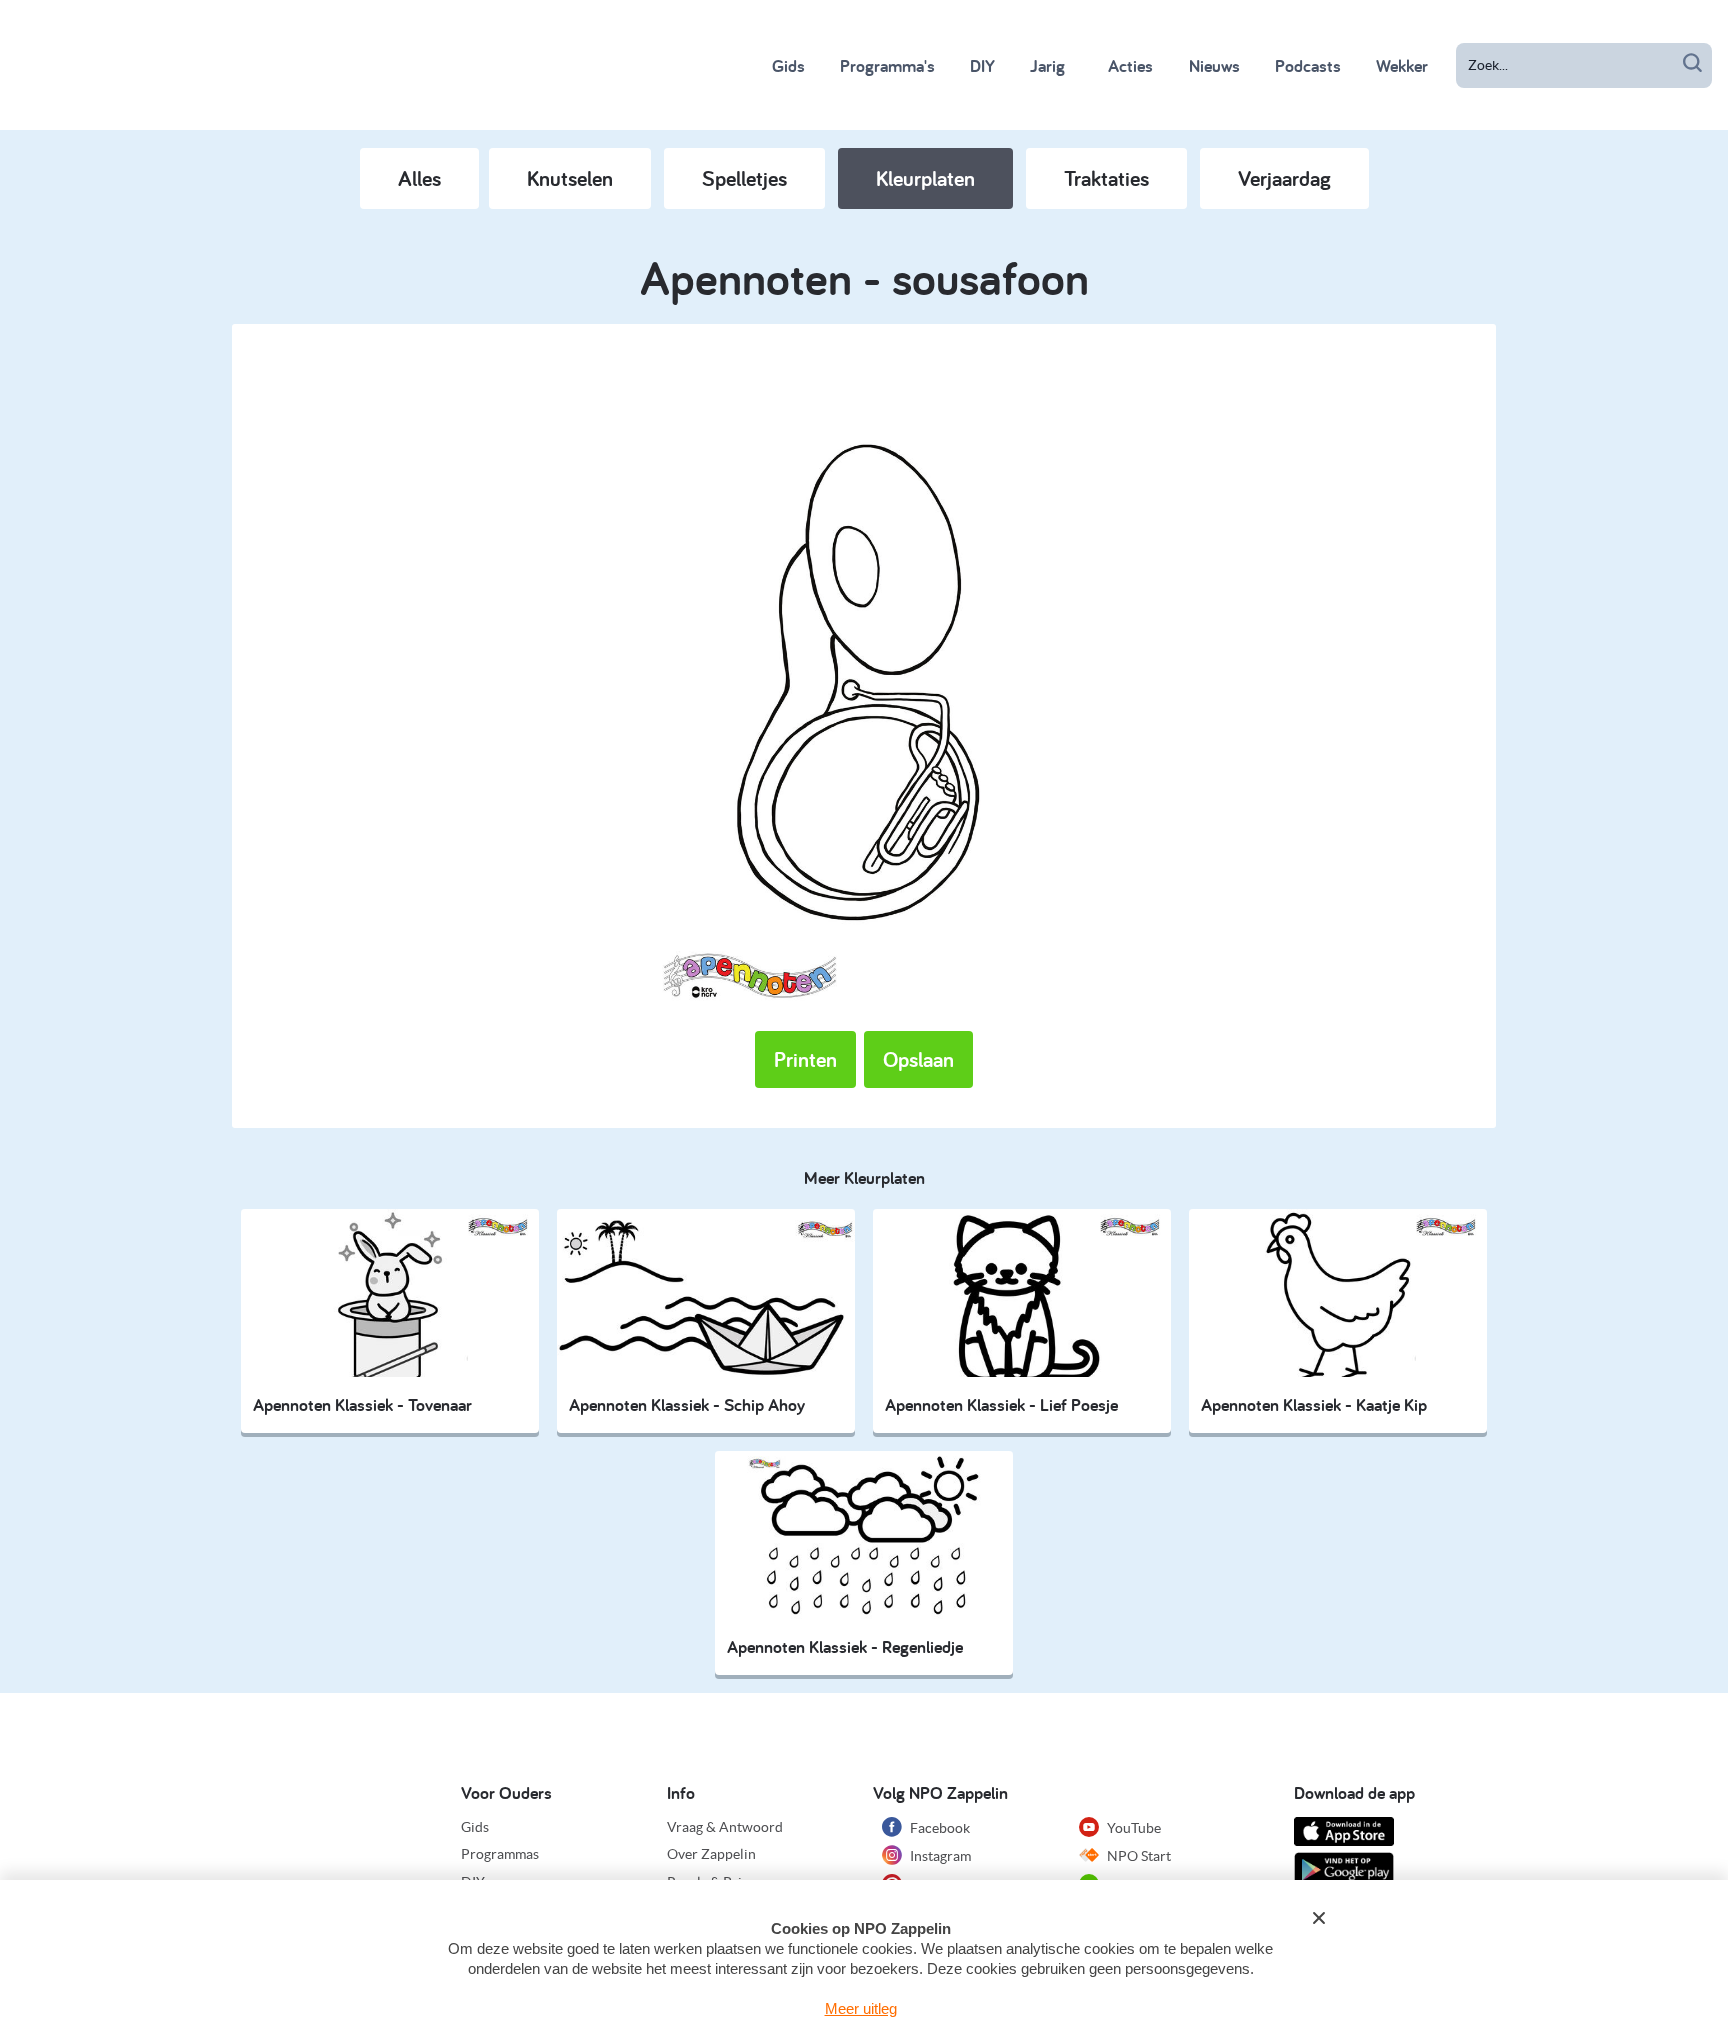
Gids (788, 65)
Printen (805, 1059)
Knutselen (570, 178)
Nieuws (1214, 65)
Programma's (887, 65)
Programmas (500, 1854)
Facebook (938, 1828)
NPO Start (1137, 1856)
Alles (419, 178)
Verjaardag (1284, 178)
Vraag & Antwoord (725, 1827)
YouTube (1132, 1828)
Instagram (939, 1856)
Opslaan (918, 1059)
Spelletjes (744, 178)
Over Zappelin (711, 1854)
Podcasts (1308, 65)
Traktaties (1106, 178)
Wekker (1402, 65)
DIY (982, 65)
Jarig (1047, 65)
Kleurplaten (925, 178)
